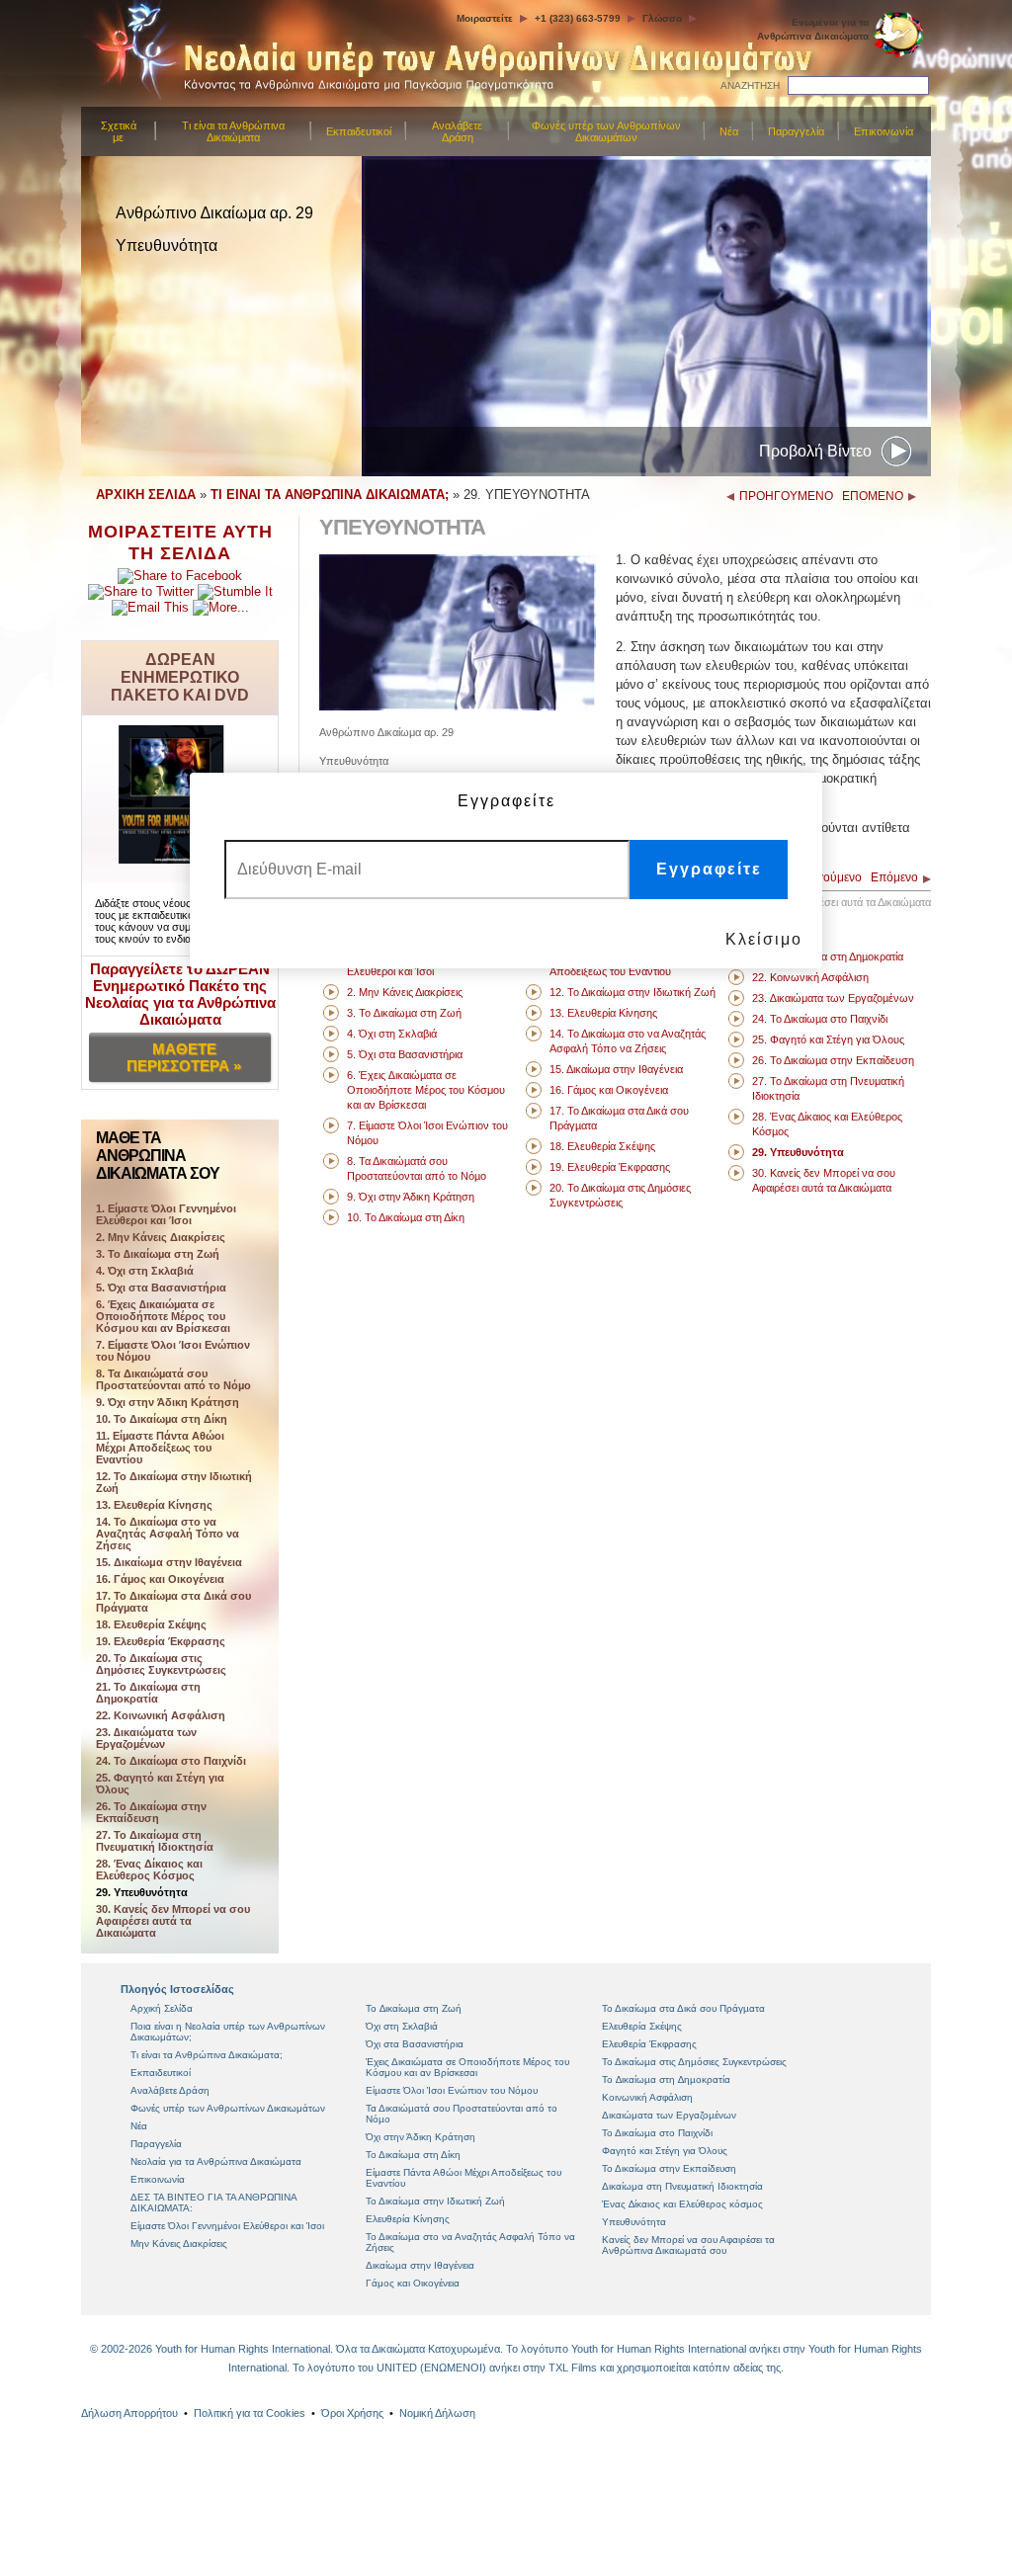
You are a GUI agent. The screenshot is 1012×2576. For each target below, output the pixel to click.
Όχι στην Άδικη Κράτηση (421, 2137)
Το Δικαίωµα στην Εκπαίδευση (669, 2168)
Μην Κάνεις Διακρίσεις (179, 2244)
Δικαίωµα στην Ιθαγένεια (420, 2265)
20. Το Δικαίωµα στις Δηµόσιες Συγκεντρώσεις (161, 1664)
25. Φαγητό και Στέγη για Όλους (160, 1784)
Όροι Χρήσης (352, 2413)
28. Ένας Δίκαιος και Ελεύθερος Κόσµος (149, 1870)
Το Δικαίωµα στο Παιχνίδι (657, 2133)
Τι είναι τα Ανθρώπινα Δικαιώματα (233, 131)
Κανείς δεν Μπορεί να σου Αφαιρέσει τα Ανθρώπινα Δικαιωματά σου (688, 2245)
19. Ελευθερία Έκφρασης (161, 1641)
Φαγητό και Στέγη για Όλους (665, 2151)
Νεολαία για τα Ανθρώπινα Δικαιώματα (216, 2161)
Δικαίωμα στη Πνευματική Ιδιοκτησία (682, 2186)
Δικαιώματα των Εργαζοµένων (669, 2115)
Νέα (729, 131)
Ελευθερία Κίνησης (408, 2219)
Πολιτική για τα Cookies (250, 2413)
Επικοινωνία (884, 131)
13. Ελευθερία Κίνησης (154, 1505)
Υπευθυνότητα (634, 2222)
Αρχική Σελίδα (162, 2008)
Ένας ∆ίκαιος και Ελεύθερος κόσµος (682, 2204)
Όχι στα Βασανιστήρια (415, 2044)
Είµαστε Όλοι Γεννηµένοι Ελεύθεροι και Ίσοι (227, 2226)
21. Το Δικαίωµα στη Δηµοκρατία (148, 1693)
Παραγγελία (796, 131)
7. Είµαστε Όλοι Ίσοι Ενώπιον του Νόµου (173, 1351)
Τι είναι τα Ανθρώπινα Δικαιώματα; (207, 2055)
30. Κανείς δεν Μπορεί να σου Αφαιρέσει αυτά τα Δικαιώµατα (173, 1921)
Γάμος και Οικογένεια (413, 2283)
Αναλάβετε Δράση (457, 131)
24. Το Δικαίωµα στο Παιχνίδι (171, 1761)
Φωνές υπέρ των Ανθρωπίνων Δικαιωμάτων (606, 131)
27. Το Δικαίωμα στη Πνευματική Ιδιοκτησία (155, 1841)
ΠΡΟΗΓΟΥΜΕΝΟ (786, 496)
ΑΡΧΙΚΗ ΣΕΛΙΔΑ (146, 495)
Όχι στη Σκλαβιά (402, 2026)
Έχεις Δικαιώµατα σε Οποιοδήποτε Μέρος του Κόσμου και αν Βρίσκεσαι (467, 2067)
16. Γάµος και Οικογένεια (160, 1579)
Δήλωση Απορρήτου (129, 2413)
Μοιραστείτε (485, 18)
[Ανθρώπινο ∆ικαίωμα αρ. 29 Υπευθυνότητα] (458, 706)
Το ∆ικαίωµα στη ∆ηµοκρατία (666, 2079)
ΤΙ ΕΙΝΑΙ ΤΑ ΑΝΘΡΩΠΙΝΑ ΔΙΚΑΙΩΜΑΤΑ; (330, 495)
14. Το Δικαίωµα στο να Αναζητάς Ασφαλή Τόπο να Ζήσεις (168, 1534)
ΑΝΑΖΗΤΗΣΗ (750, 85)
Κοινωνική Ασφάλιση (647, 2097)
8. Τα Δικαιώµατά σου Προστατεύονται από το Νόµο (173, 1379)
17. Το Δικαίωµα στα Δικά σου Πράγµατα (173, 1602)
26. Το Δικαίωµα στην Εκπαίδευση (151, 1812)
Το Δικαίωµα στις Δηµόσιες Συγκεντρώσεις (694, 2062)
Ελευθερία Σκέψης (642, 2026)
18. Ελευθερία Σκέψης (151, 1624)
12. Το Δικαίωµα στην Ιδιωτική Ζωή (174, 1482)
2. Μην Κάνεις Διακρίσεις (161, 1237)
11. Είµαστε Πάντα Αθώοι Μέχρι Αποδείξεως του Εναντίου (160, 1448)
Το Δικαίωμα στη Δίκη (413, 2155)
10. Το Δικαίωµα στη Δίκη (162, 1419)
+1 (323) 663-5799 (578, 18)
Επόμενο (894, 877)
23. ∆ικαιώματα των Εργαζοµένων (146, 1738)
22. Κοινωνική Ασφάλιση (161, 1715)
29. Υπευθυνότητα (142, 1892)
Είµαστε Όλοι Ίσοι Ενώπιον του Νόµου (452, 2090)
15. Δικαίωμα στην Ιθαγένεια (169, 1562)
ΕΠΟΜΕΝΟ (873, 496)
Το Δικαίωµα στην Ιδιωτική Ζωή (435, 2201)
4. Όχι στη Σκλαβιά (145, 1271)
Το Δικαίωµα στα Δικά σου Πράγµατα (683, 2008)
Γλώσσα (662, 18)
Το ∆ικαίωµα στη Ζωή (414, 2008)
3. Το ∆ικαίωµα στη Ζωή (158, 1254)
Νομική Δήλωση (437, 2413)
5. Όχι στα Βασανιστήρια (161, 1288)
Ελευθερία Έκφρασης (649, 2044)
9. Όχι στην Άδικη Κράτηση (168, 1402)
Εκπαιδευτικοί (359, 131)
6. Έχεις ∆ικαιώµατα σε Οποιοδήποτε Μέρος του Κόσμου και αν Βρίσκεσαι (163, 1316)
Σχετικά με (119, 131)
